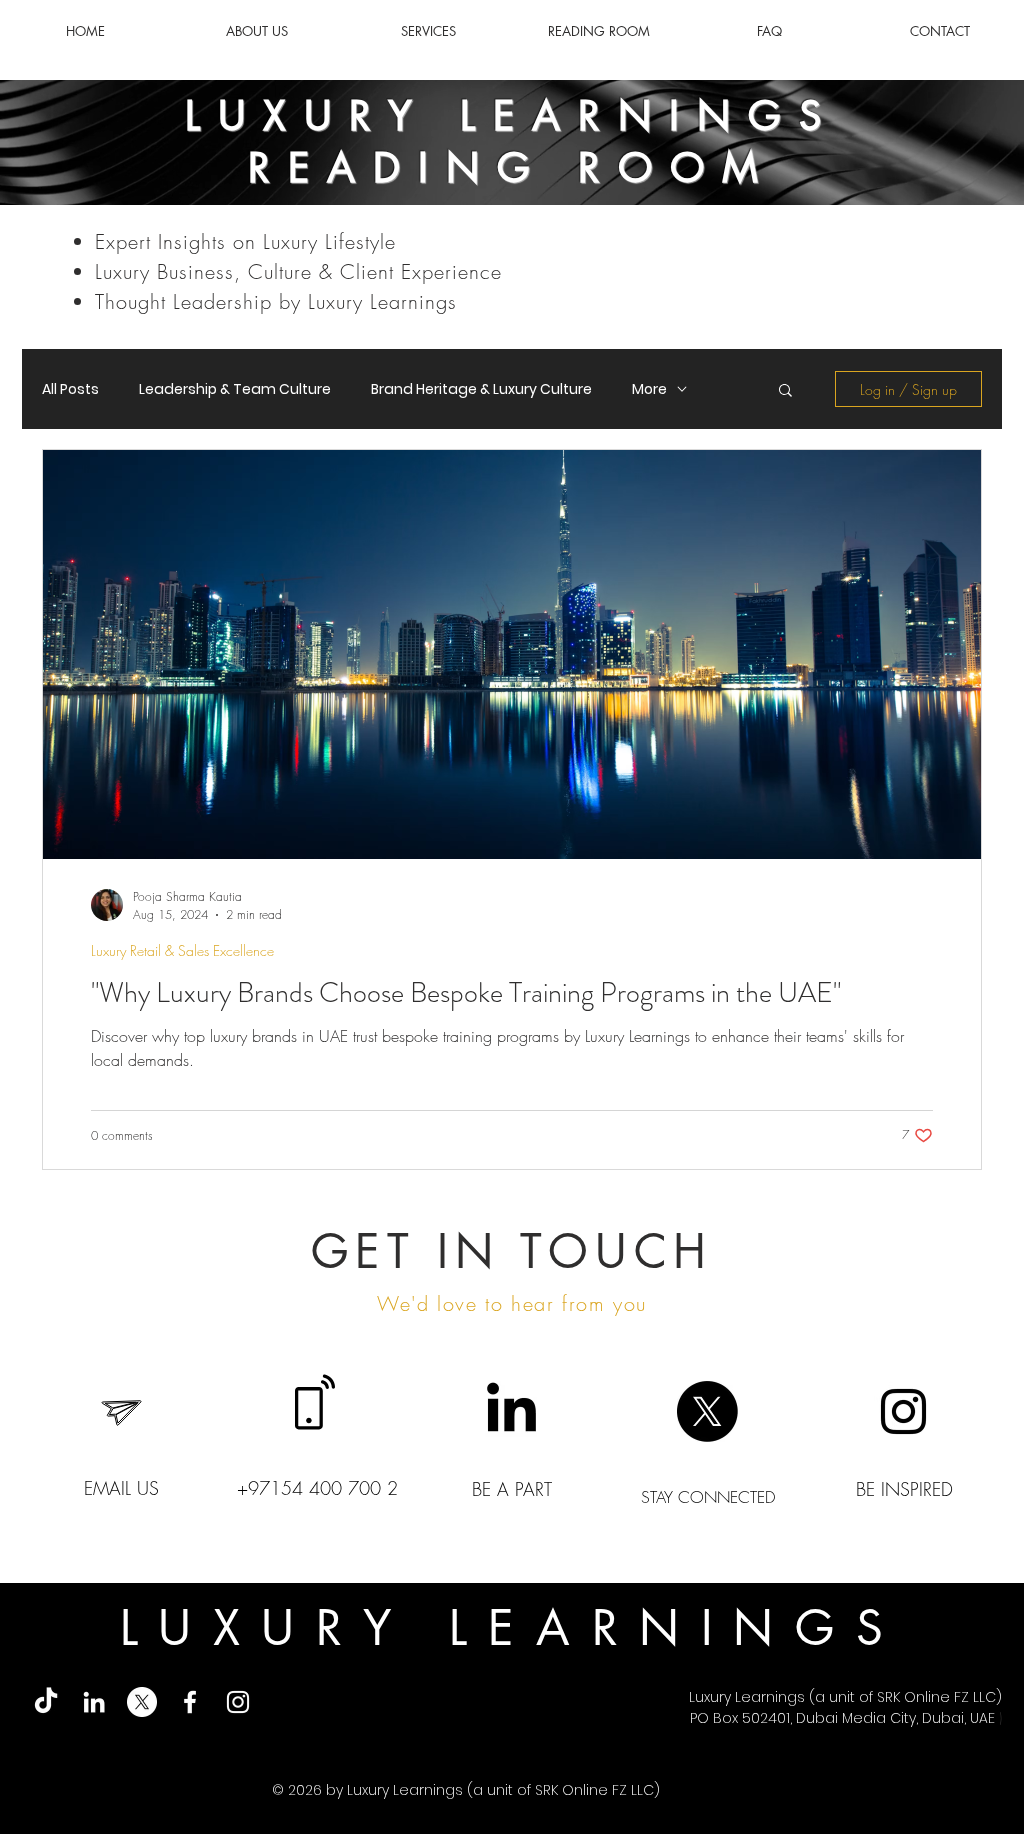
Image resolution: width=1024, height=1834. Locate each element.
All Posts (70, 389)
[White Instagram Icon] (238, 1702)
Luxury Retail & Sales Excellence (182, 950)
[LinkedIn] (511, 1411)
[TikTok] (46, 1702)
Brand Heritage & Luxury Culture (481, 389)
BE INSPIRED (904, 1489)
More (649, 389)
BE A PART (512, 1489)
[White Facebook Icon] (190, 1702)
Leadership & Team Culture (235, 389)
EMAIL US (121, 1488)
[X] (707, 1411)
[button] (785, 391)
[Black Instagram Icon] (903, 1411)
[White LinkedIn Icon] (94, 1702)
